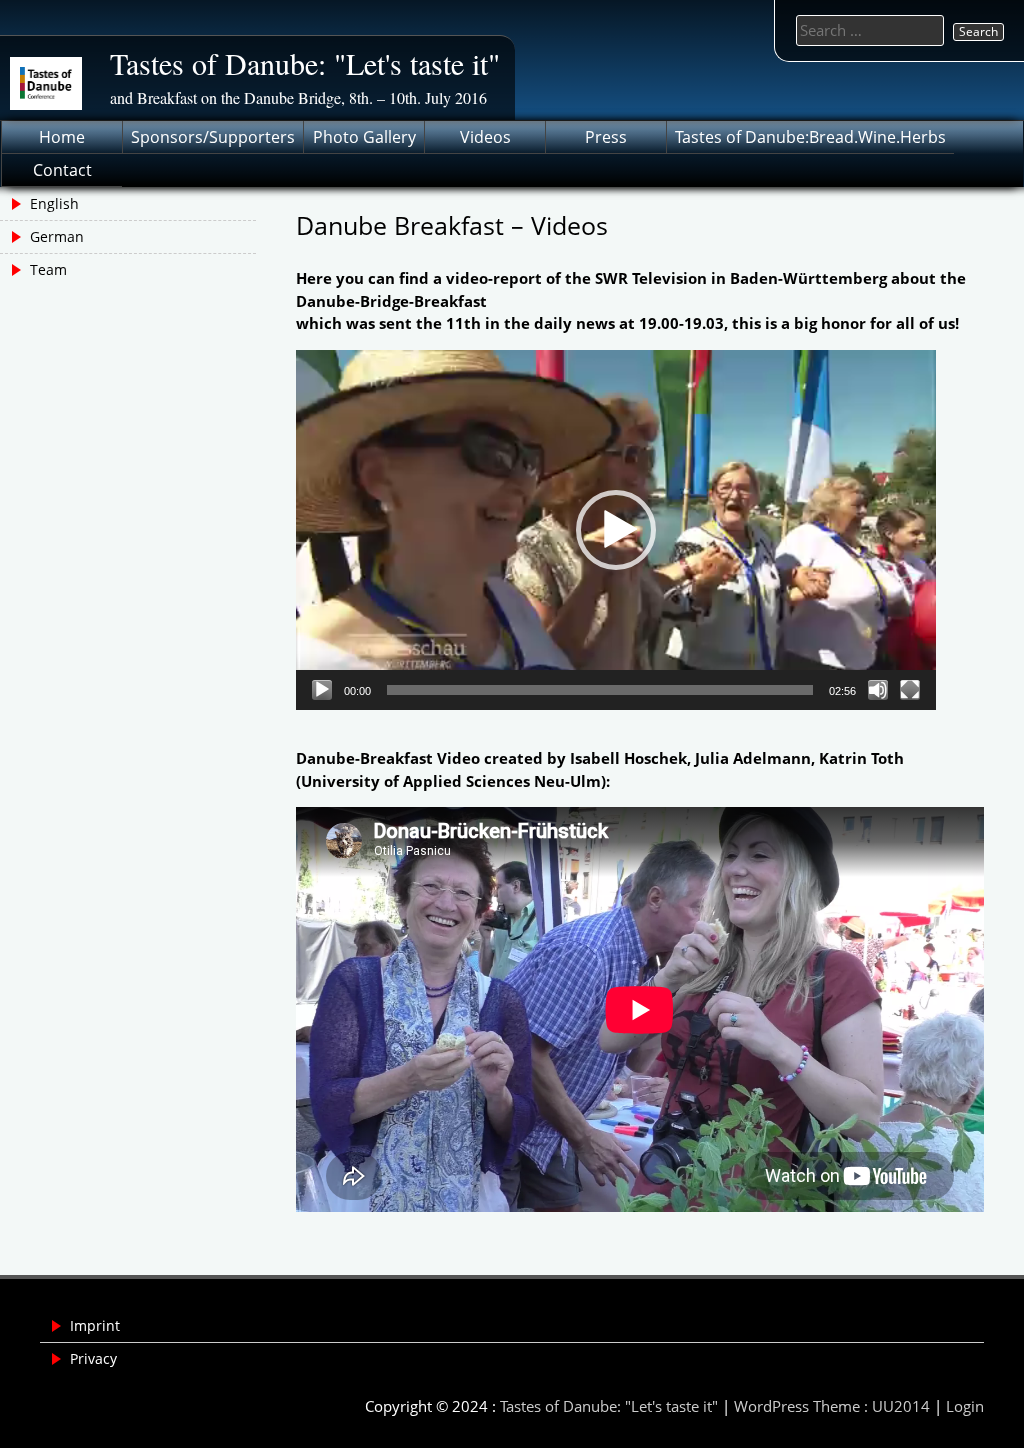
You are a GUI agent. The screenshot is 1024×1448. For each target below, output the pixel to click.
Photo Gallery (364, 137)
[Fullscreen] (910, 690)
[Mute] (878, 690)
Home (62, 137)
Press (606, 137)
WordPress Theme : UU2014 (832, 1406)
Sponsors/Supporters (213, 137)
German (57, 236)
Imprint (95, 1325)
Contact (62, 170)
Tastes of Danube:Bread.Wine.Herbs (810, 137)
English (54, 203)
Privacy (93, 1358)
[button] (616, 530)
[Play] (322, 690)
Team (48, 269)
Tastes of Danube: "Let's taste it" (305, 63)
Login (965, 1406)
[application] (616, 530)
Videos (485, 137)
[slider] (600, 690)
